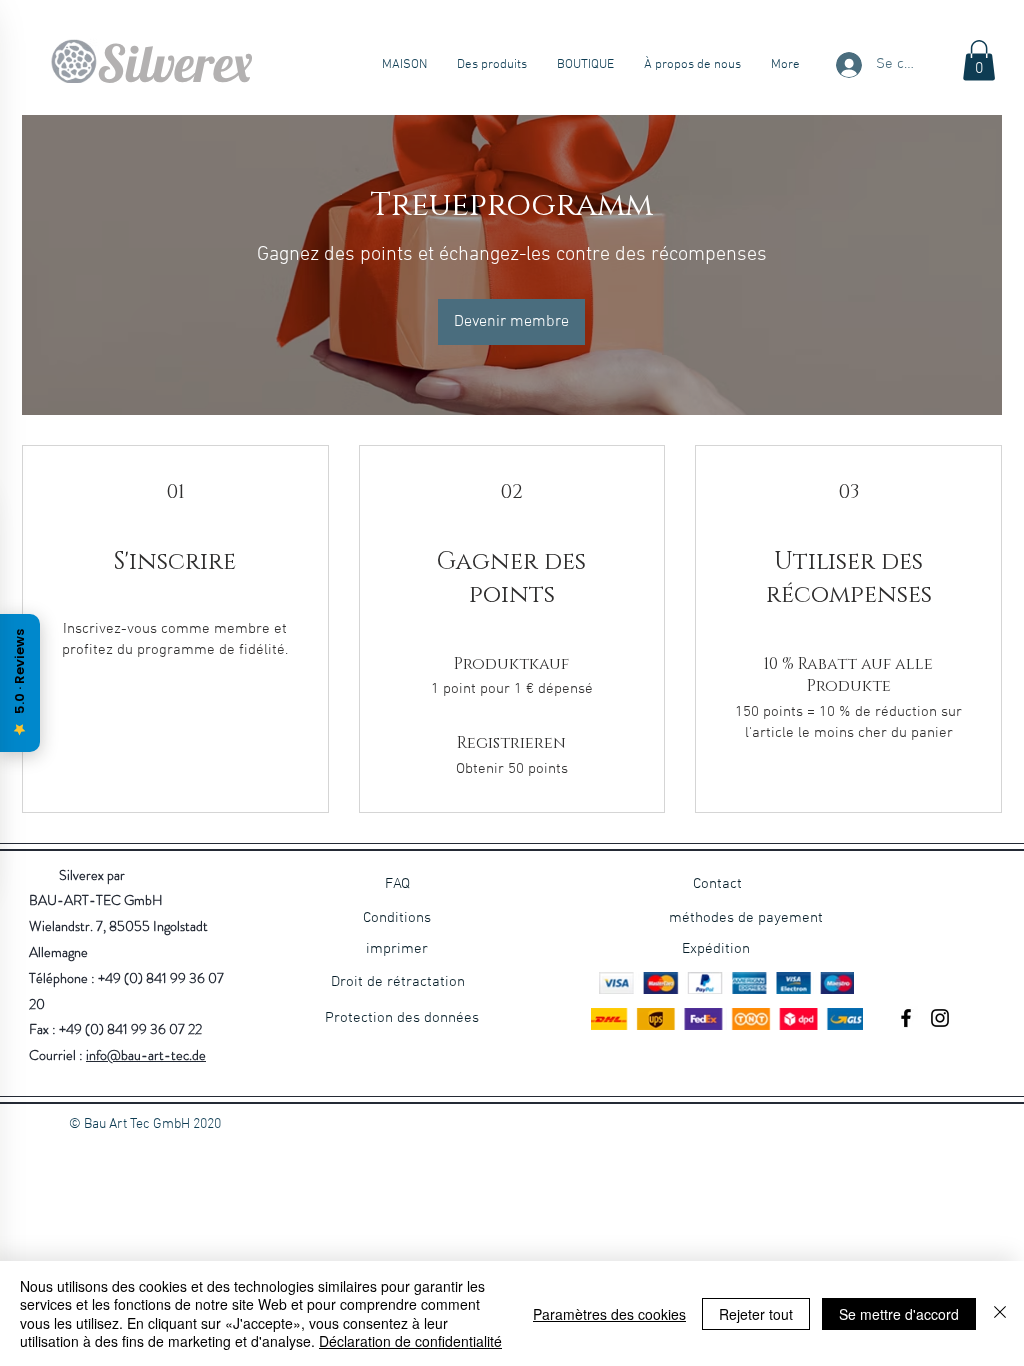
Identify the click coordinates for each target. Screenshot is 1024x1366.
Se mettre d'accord (899, 1314)
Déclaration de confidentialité (410, 1341)
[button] (979, 60)
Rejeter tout (756, 1314)
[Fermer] (1000, 1313)
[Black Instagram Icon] (940, 1018)
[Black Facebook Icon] (906, 1018)
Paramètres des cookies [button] (609, 1314)
